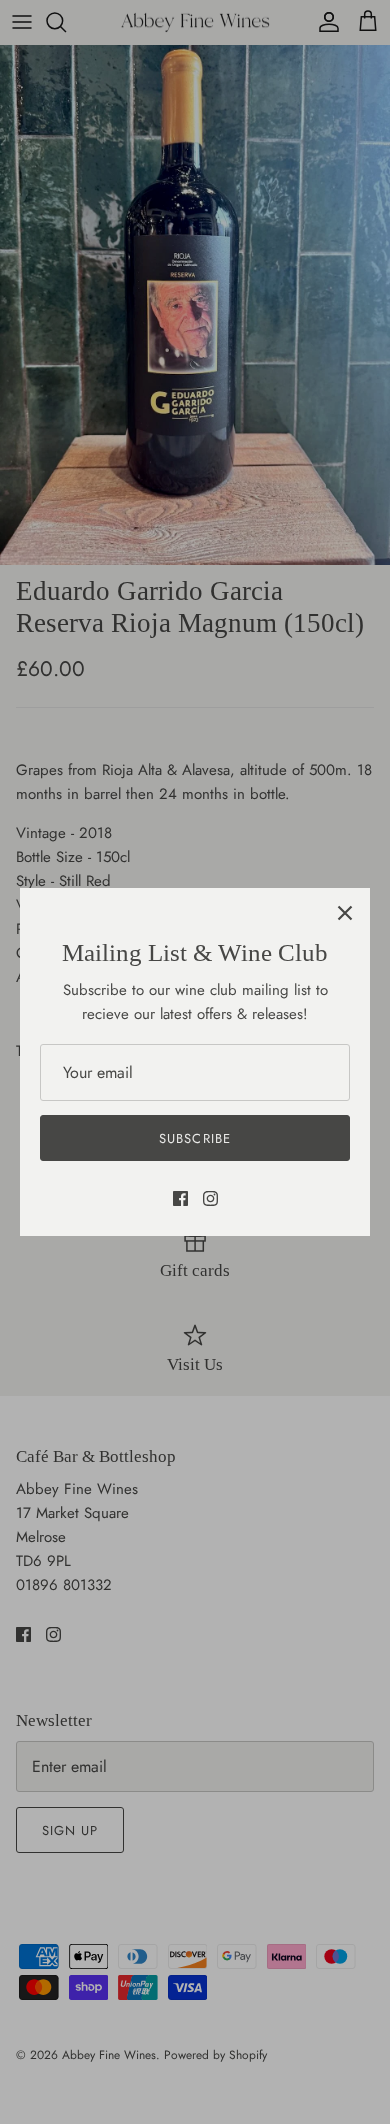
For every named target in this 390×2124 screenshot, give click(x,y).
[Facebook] (180, 1198)
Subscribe (194, 1138)
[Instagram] (210, 1198)
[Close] (345, 913)
